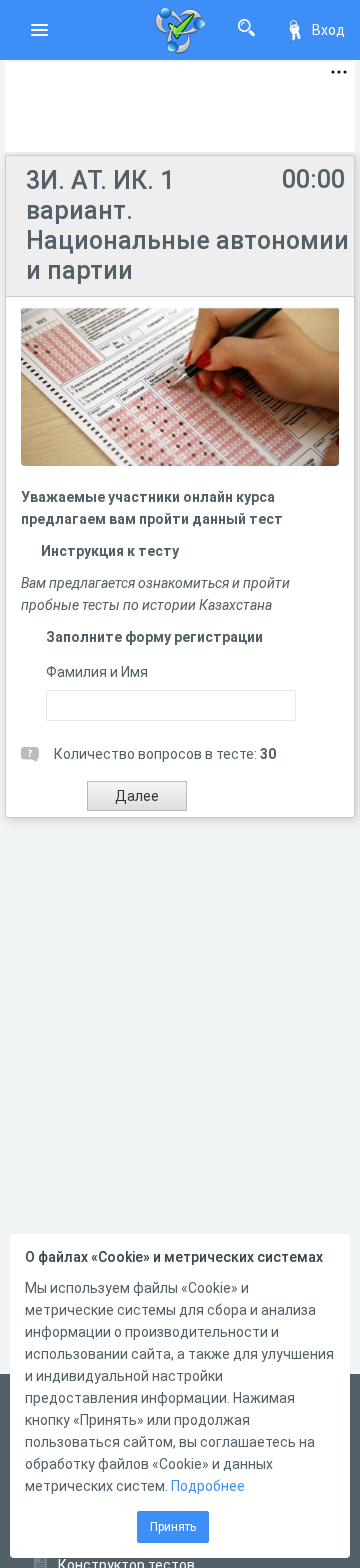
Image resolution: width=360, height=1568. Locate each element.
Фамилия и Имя (97, 672)
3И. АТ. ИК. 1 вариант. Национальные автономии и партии (187, 225)
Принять (173, 1527)
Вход (328, 30)
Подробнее (208, 1486)
